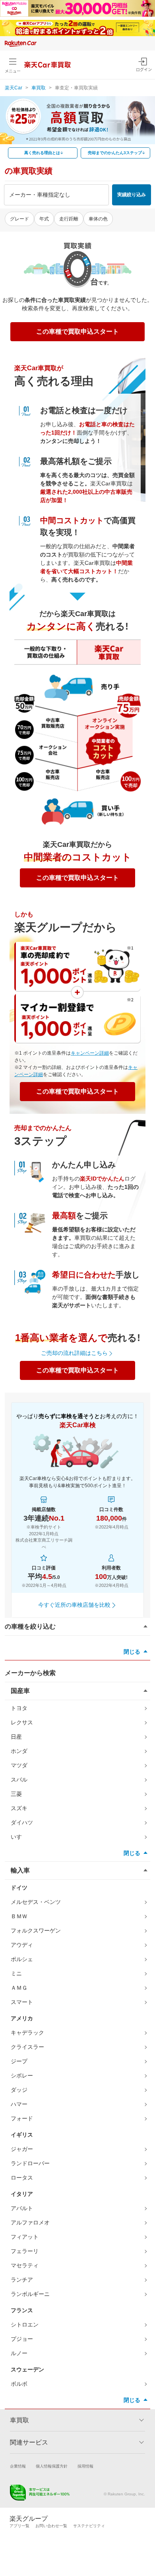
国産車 (20, 1691)
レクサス (22, 1722)
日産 (16, 1737)
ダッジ (19, 2090)
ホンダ (19, 1751)
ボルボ (19, 2384)
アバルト (22, 2208)
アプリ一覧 (19, 2526)
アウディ (22, 1945)
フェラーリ (25, 2251)
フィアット (25, 2237)
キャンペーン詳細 (90, 1053)
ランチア (22, 2280)
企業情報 (18, 2466)
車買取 (39, 88)
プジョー (22, 2339)
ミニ (16, 1973)
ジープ (19, 2061)
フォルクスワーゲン (36, 1931)
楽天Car (14, 88)
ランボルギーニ (30, 2294)
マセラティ (25, 2265)
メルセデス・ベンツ (36, 1902)
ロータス (22, 2178)
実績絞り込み (132, 195)
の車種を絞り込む (30, 1626)
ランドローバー (30, 2163)
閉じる (132, 1652)
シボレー (22, 2075)
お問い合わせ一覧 (51, 2526)
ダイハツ (22, 1822)
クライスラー (27, 2047)
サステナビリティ (89, 2526)
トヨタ (19, 1708)
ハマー (19, 2104)
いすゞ (19, 1837)
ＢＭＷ (19, 1916)
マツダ (19, 1765)
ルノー (19, 2353)
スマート (22, 2002)
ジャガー (22, 2149)
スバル (19, 1780)
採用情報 (85, 2466)
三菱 (16, 1794)
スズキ (19, 1808)
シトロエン (25, 2325)
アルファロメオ (30, 2222)
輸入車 (20, 1870)
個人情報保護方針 (52, 2466)
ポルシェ (22, 1959)
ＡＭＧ (19, 1988)
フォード (22, 2118)
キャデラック (27, 2033)
